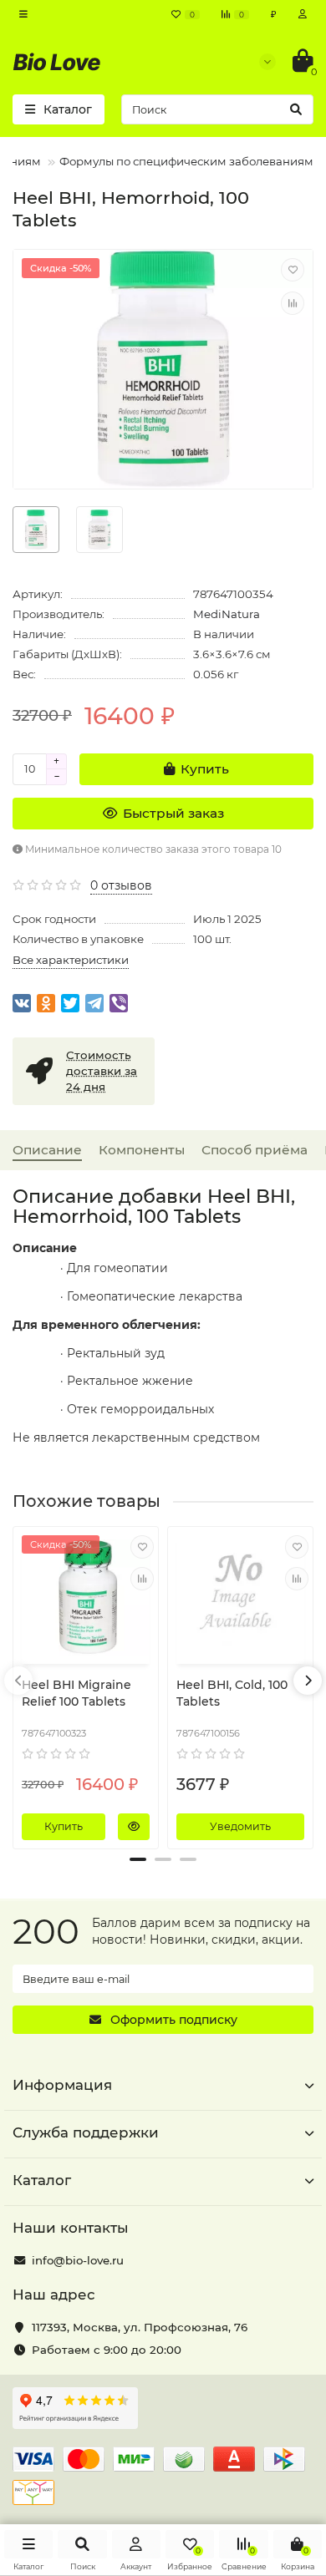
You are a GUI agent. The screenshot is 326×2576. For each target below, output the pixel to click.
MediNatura (227, 614)
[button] (138, 1859)
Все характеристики (71, 960)
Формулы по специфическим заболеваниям (186, 161)
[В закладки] (293, 270)
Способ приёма (255, 1150)
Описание (47, 1150)
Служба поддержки (86, 2132)
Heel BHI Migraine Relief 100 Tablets (76, 1693)
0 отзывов (121, 885)
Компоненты (142, 1150)
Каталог (42, 2180)
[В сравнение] (293, 303)
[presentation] (18, 1681)
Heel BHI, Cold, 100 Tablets (232, 1693)
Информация (62, 2085)
